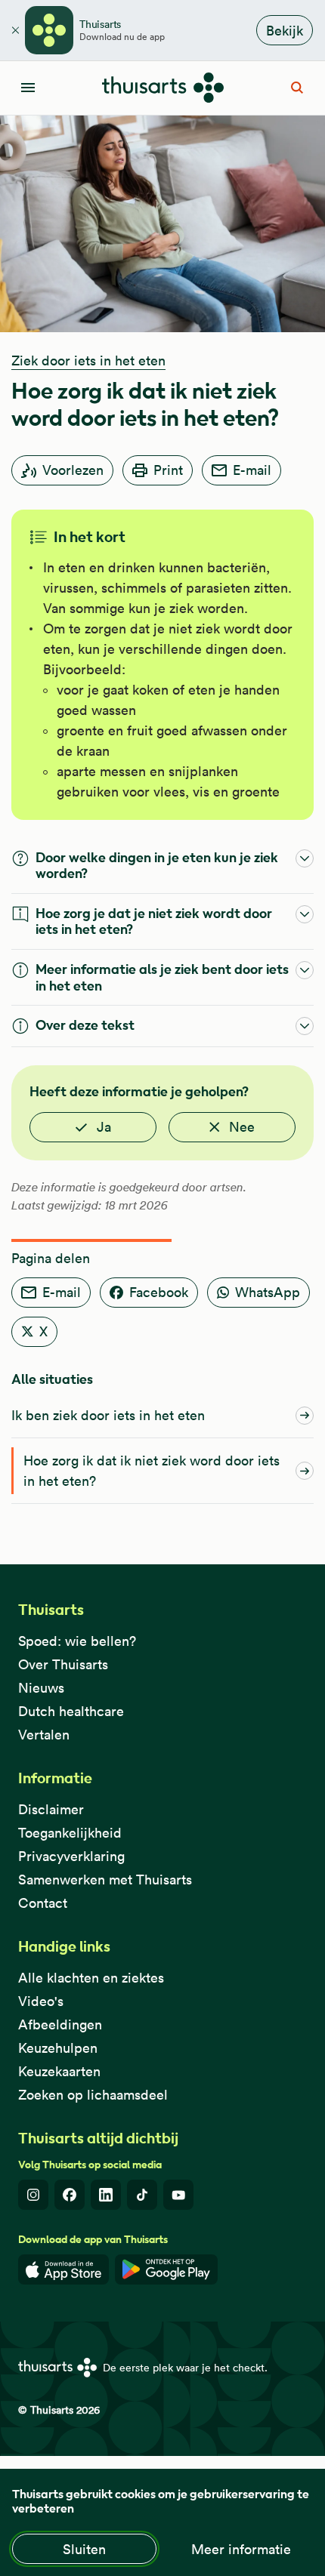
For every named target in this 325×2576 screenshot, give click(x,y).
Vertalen (44, 1735)
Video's (41, 2001)
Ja (104, 1127)
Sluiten (84, 2549)
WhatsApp (268, 1292)
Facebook (159, 1292)
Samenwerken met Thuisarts (105, 1880)
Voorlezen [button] (73, 470)
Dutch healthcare (71, 1711)
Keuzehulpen (58, 2048)
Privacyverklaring (71, 1856)
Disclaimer (51, 1809)
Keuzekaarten (59, 2071)
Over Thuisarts (63, 1664)
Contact (43, 1903)
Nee (242, 1127)
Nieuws (41, 1688)
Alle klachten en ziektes (91, 1978)
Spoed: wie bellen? (77, 1641)
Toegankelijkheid (70, 1833)
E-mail (252, 470)
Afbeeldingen (60, 2024)
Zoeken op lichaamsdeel (93, 2095)
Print (168, 470)
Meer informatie (241, 2549)
